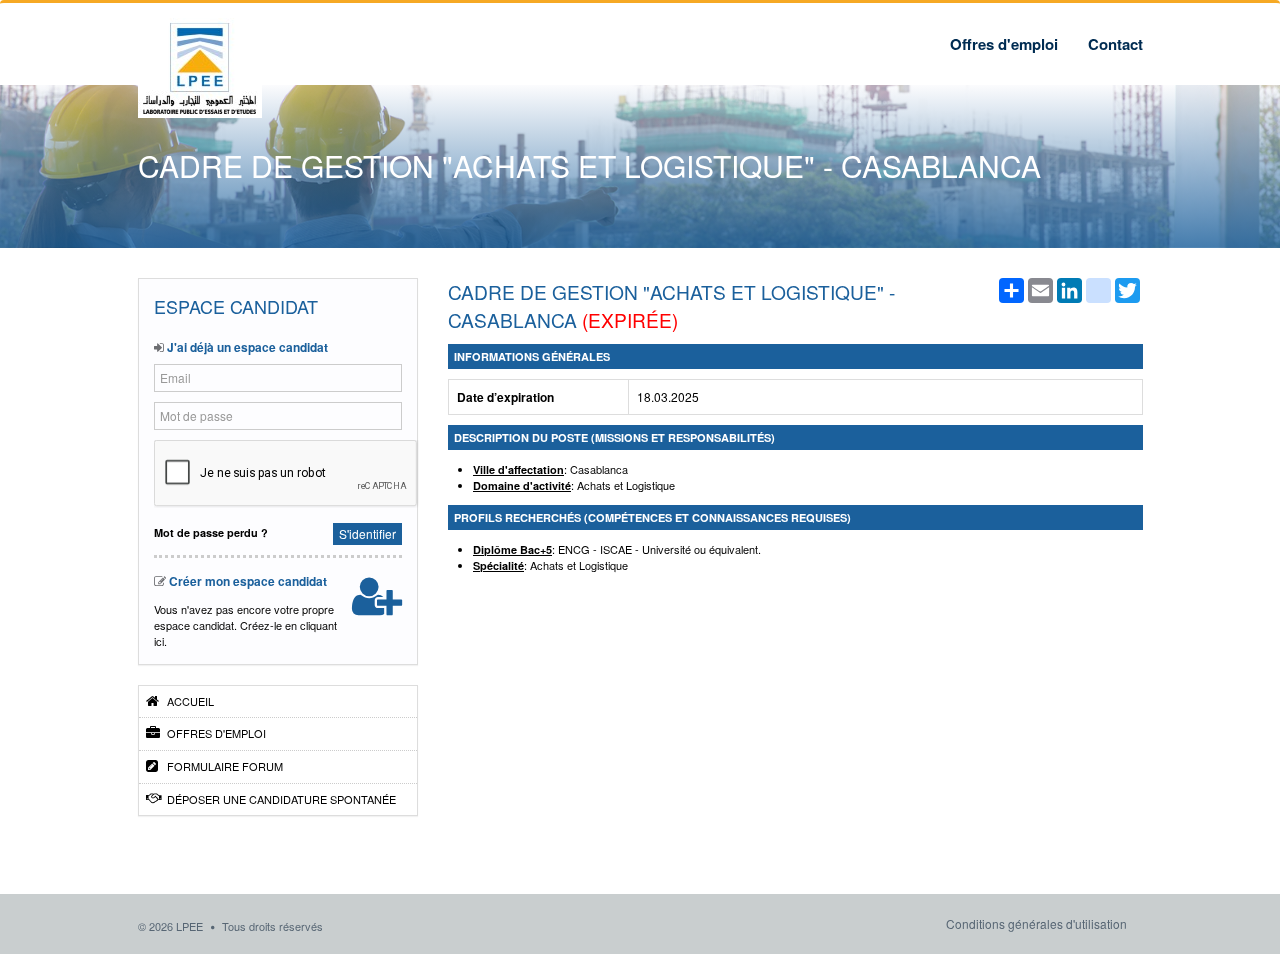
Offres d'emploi (1004, 44)
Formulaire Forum (223, 766)
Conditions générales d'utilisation (1036, 923)
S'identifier (367, 533)
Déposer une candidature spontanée (280, 799)
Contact (1115, 44)
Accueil (189, 701)
